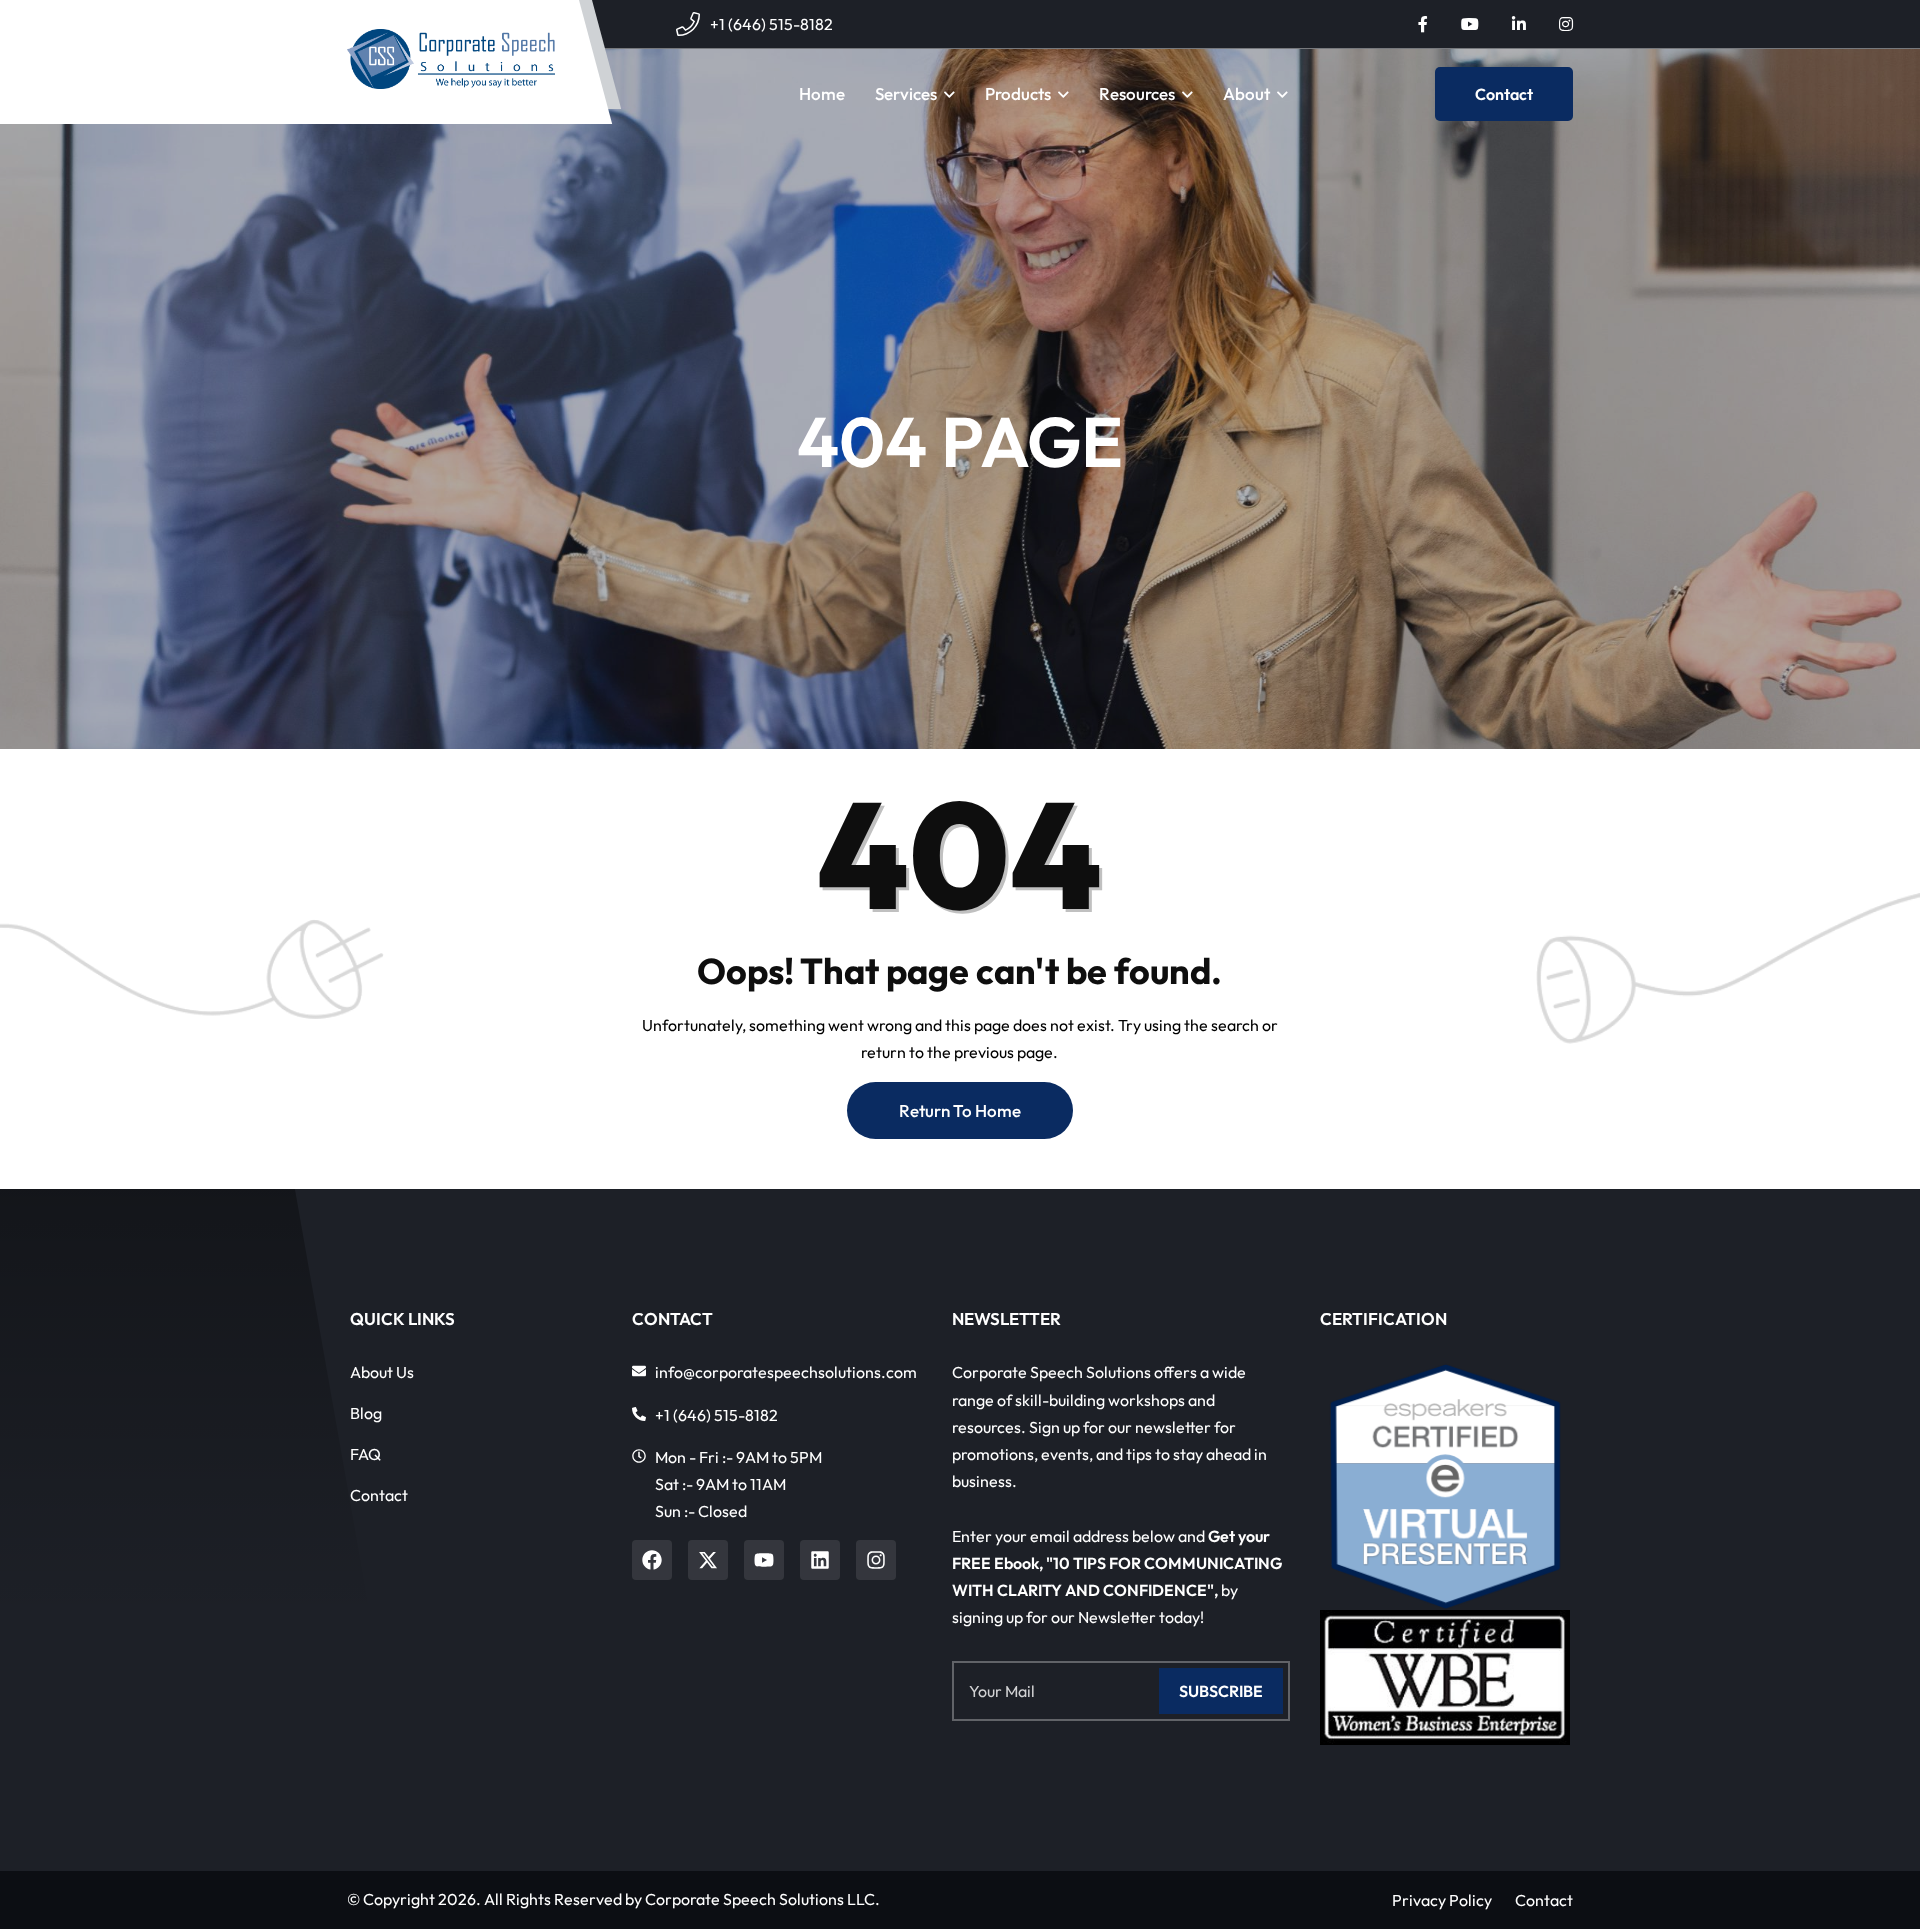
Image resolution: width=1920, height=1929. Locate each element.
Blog (366, 1413)
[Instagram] (876, 1560)
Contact (1504, 94)
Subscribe (1221, 1691)
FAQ (365, 1454)
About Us (382, 1372)
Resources (1137, 93)
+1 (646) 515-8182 (771, 24)
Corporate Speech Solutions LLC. (762, 1899)
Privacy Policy (1442, 1900)
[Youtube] (764, 1560)
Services (906, 93)
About (1246, 93)
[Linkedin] (820, 1560)
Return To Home (960, 1110)
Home (822, 93)
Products (1018, 93)
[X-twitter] (708, 1560)
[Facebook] (652, 1560)
